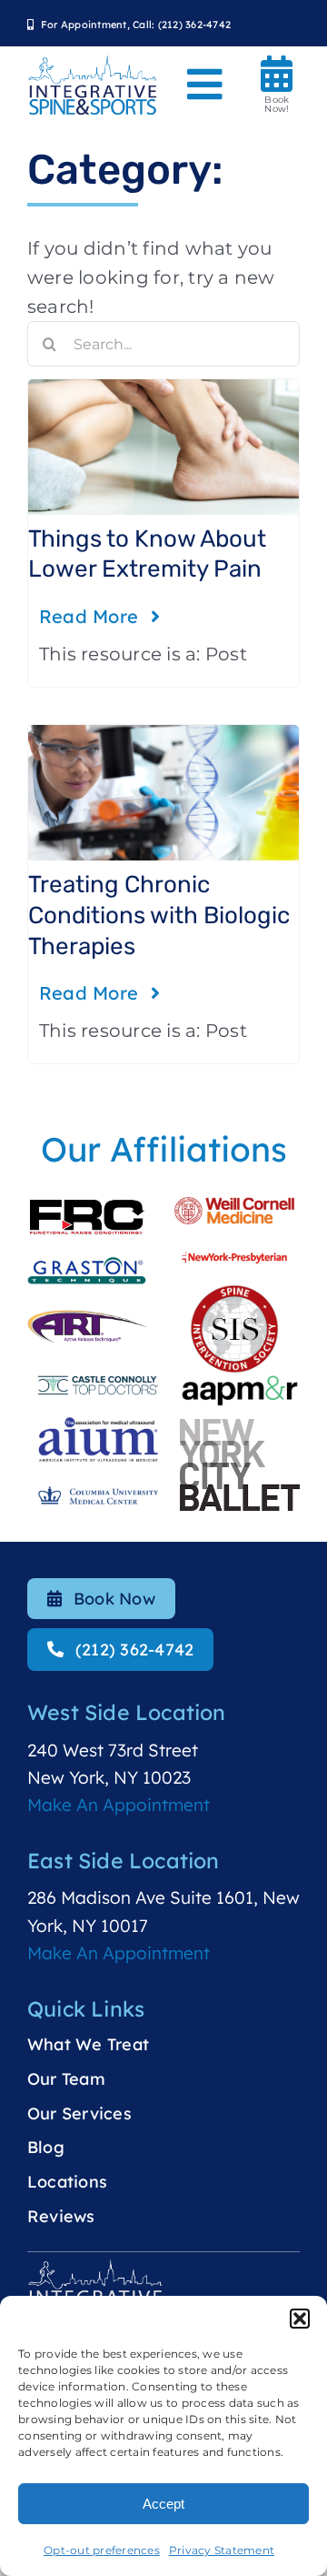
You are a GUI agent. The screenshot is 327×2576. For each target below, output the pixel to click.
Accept (163, 2504)
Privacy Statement (222, 2550)
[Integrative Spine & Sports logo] (93, 63)
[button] (300, 2319)
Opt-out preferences (102, 2550)
